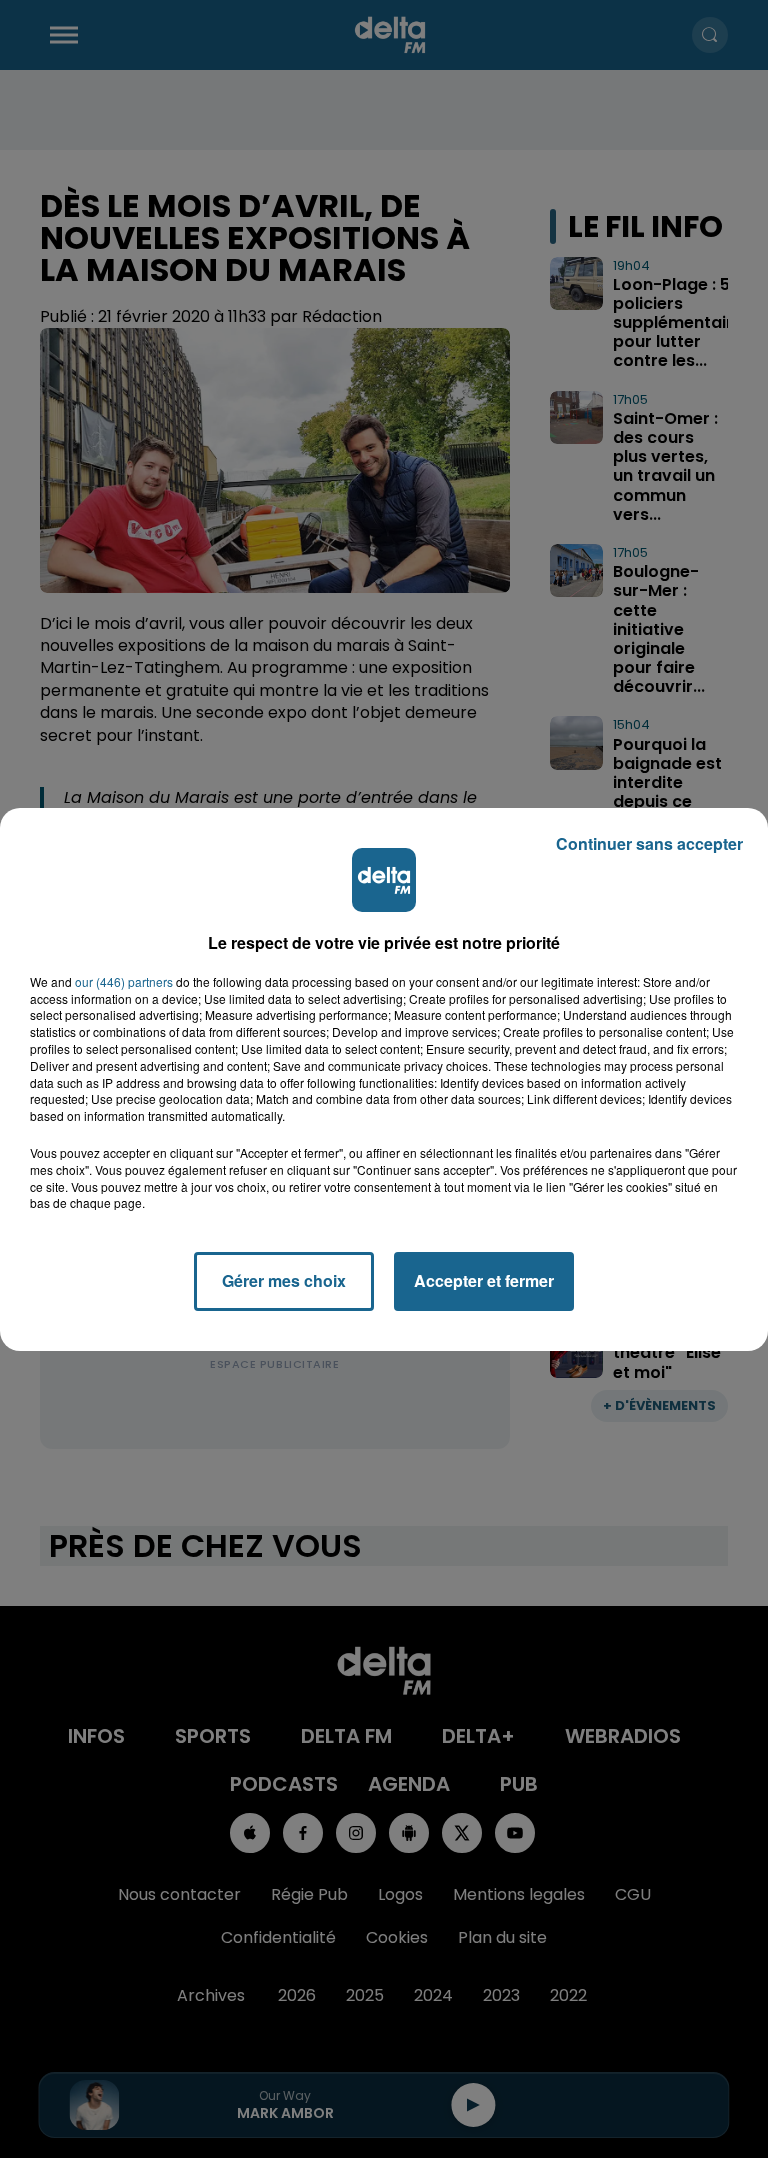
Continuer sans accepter (649, 843)
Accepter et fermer (484, 1280)
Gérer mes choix (284, 1280)
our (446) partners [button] (124, 982)
